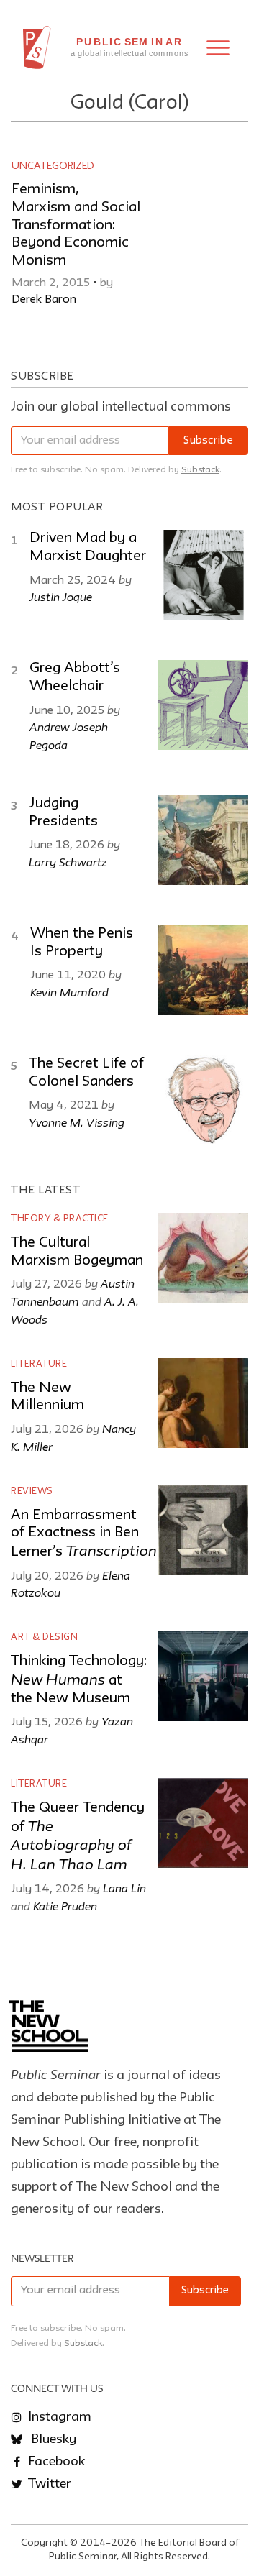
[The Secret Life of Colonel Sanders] (203, 1100)
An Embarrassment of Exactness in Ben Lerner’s (84, 1534)
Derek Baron (44, 300)
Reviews (32, 1491)
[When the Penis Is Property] (203, 970)
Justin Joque (61, 597)
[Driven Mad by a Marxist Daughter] (203, 575)
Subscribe (208, 441)
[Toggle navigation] (218, 48)
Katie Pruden (65, 1906)
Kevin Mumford (69, 992)
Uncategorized (53, 166)
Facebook (55, 2462)
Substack (200, 470)
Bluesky (52, 2439)
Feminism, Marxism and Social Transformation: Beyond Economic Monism (76, 225)
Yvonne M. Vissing (77, 1122)
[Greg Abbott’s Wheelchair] (203, 705)
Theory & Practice (60, 1219)
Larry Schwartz (68, 862)
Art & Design (44, 1637)
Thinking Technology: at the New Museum (79, 1680)
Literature (39, 1364)
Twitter (48, 2484)
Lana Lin (124, 1888)
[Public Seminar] (37, 47)
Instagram (58, 2417)
